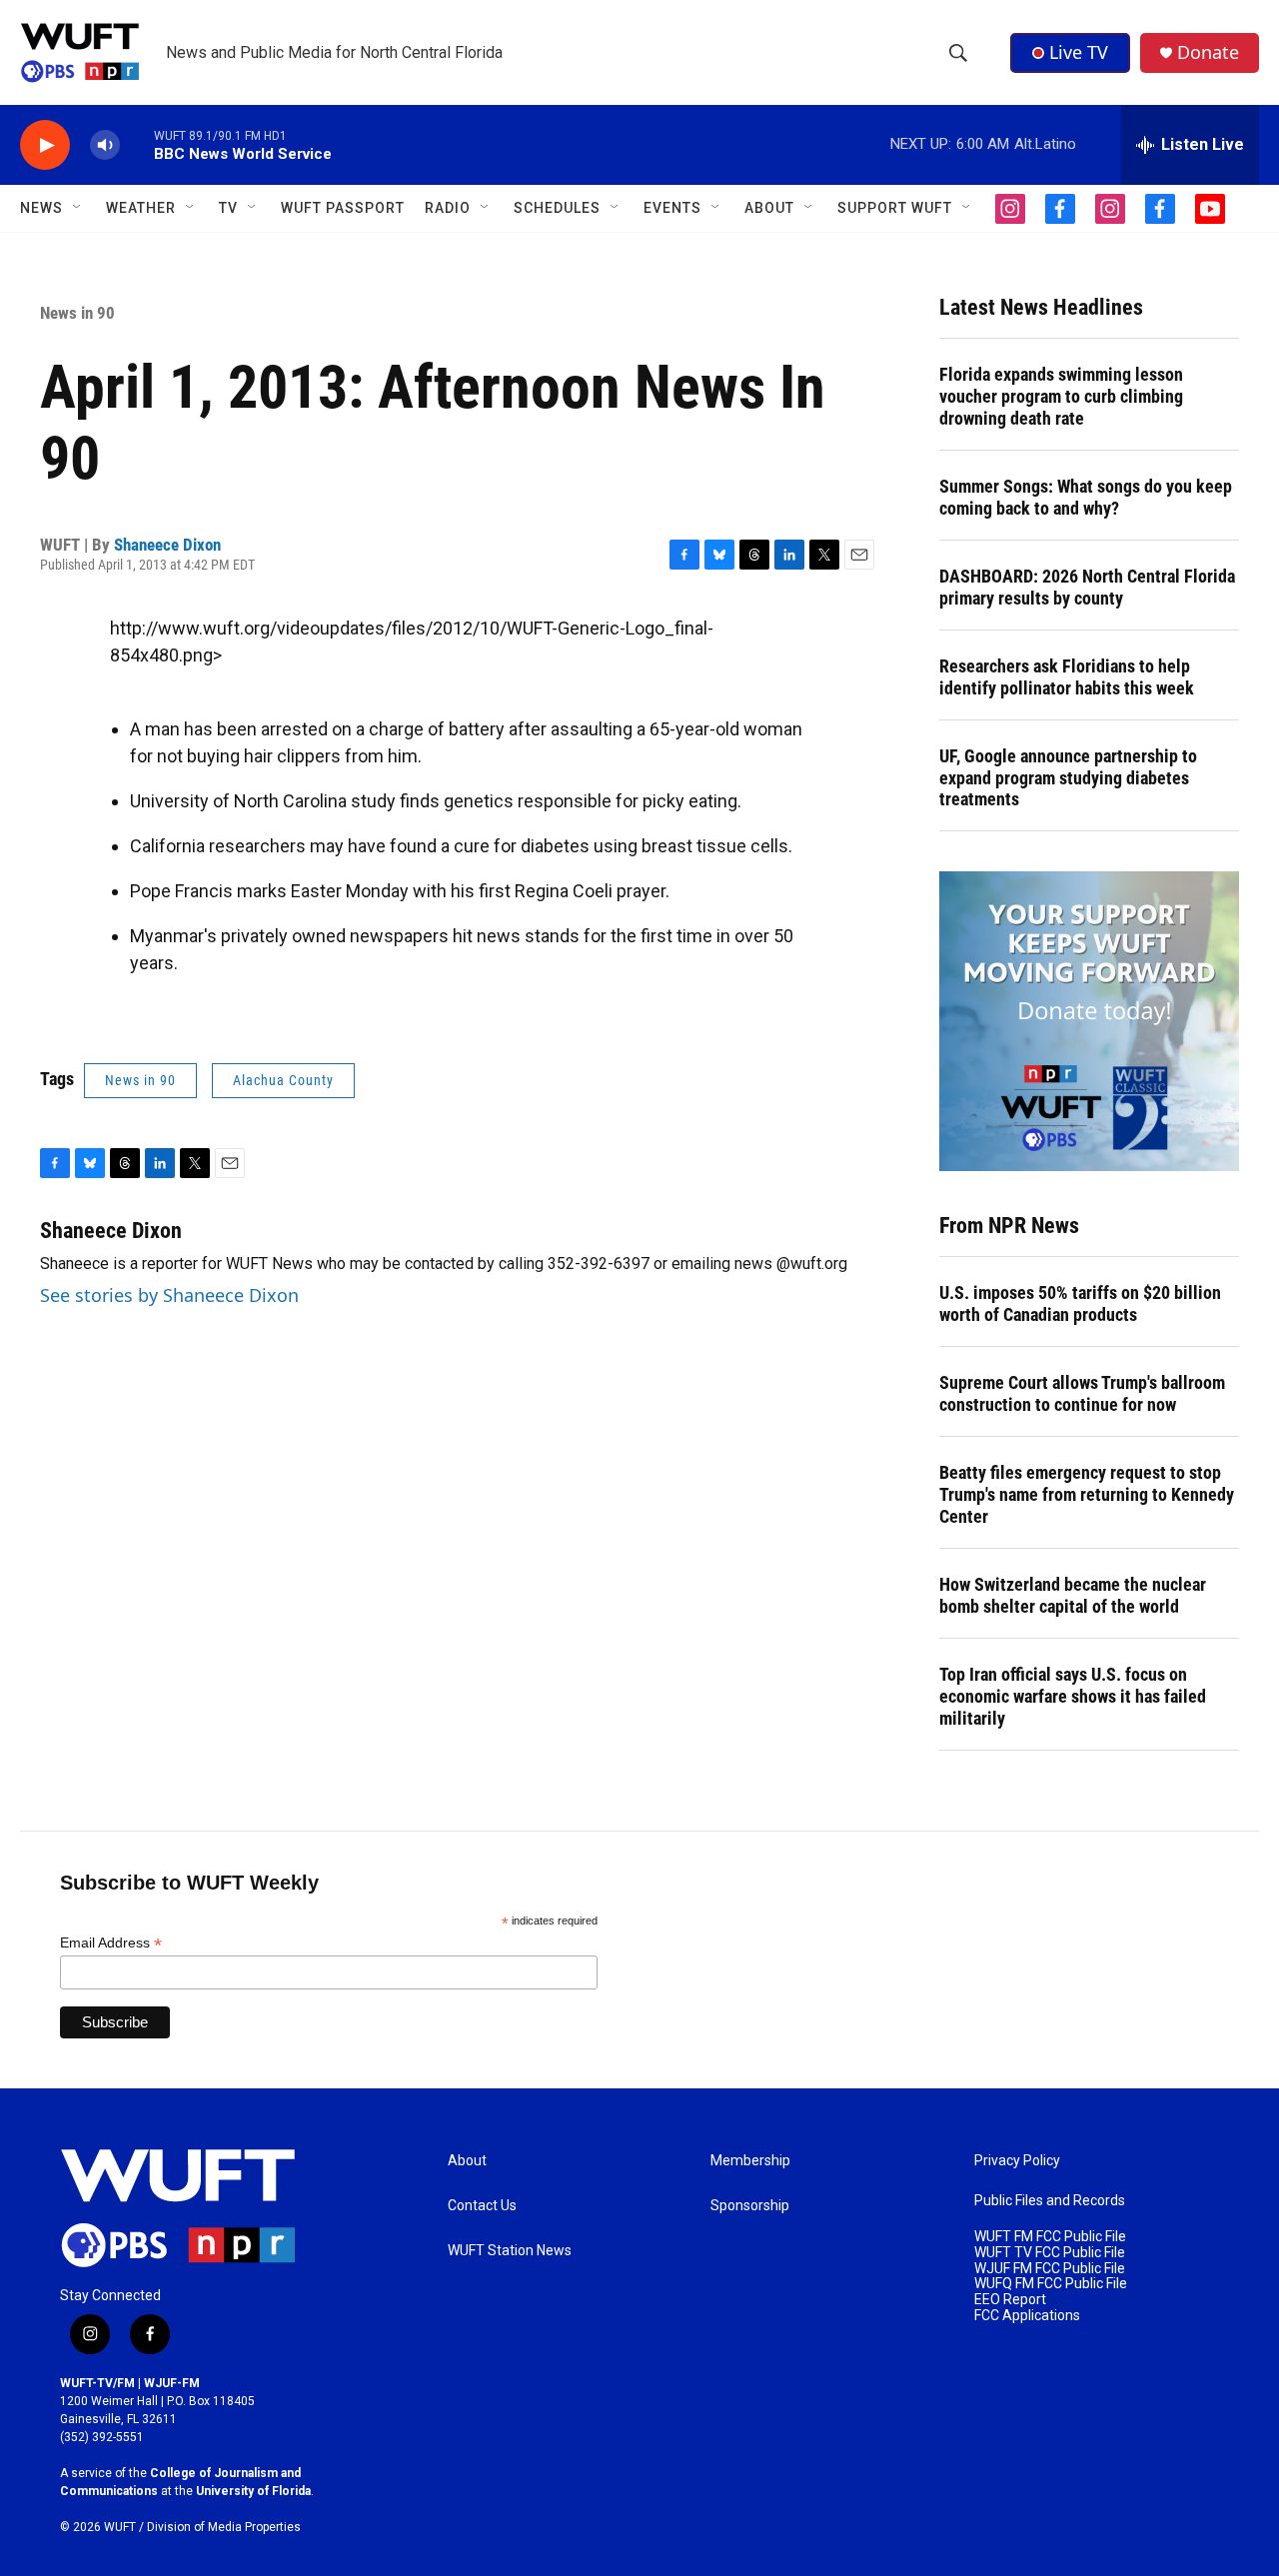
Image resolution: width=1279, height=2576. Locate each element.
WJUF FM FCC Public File (1050, 2269)
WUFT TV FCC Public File (1050, 2253)
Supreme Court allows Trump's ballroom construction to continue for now (1082, 1393)
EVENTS (672, 208)
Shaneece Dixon (167, 545)
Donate (1208, 52)
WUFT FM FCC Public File (1050, 2237)
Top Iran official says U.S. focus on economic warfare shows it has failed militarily (1073, 1696)
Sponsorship (750, 2206)
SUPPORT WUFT (895, 208)
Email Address (111, 1943)
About (467, 2161)
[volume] (105, 145)
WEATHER (141, 208)
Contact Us (482, 2206)
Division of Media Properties (224, 2527)
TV (228, 208)
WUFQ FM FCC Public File (1051, 2284)
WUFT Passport (343, 208)
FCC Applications (1027, 2316)
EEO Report (1010, 2300)
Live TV (1079, 52)
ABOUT (769, 208)
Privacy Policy (1017, 2161)
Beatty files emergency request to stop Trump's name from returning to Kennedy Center (1087, 1494)
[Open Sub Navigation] (78, 208)
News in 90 (77, 313)
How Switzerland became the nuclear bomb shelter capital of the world (1073, 1595)
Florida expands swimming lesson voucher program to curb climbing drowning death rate (1061, 396)
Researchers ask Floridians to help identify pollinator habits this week (1067, 677)
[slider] (137, 144)
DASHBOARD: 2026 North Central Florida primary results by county (1087, 587)
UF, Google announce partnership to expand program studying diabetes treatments (1068, 778)
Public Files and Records (1050, 2201)
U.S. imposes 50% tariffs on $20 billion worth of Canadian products (1080, 1303)
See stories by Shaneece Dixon (169, 1295)
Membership (750, 2161)
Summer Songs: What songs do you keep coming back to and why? (1086, 497)
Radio (448, 208)
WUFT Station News (510, 2251)
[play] (45, 145)
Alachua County (283, 1080)
